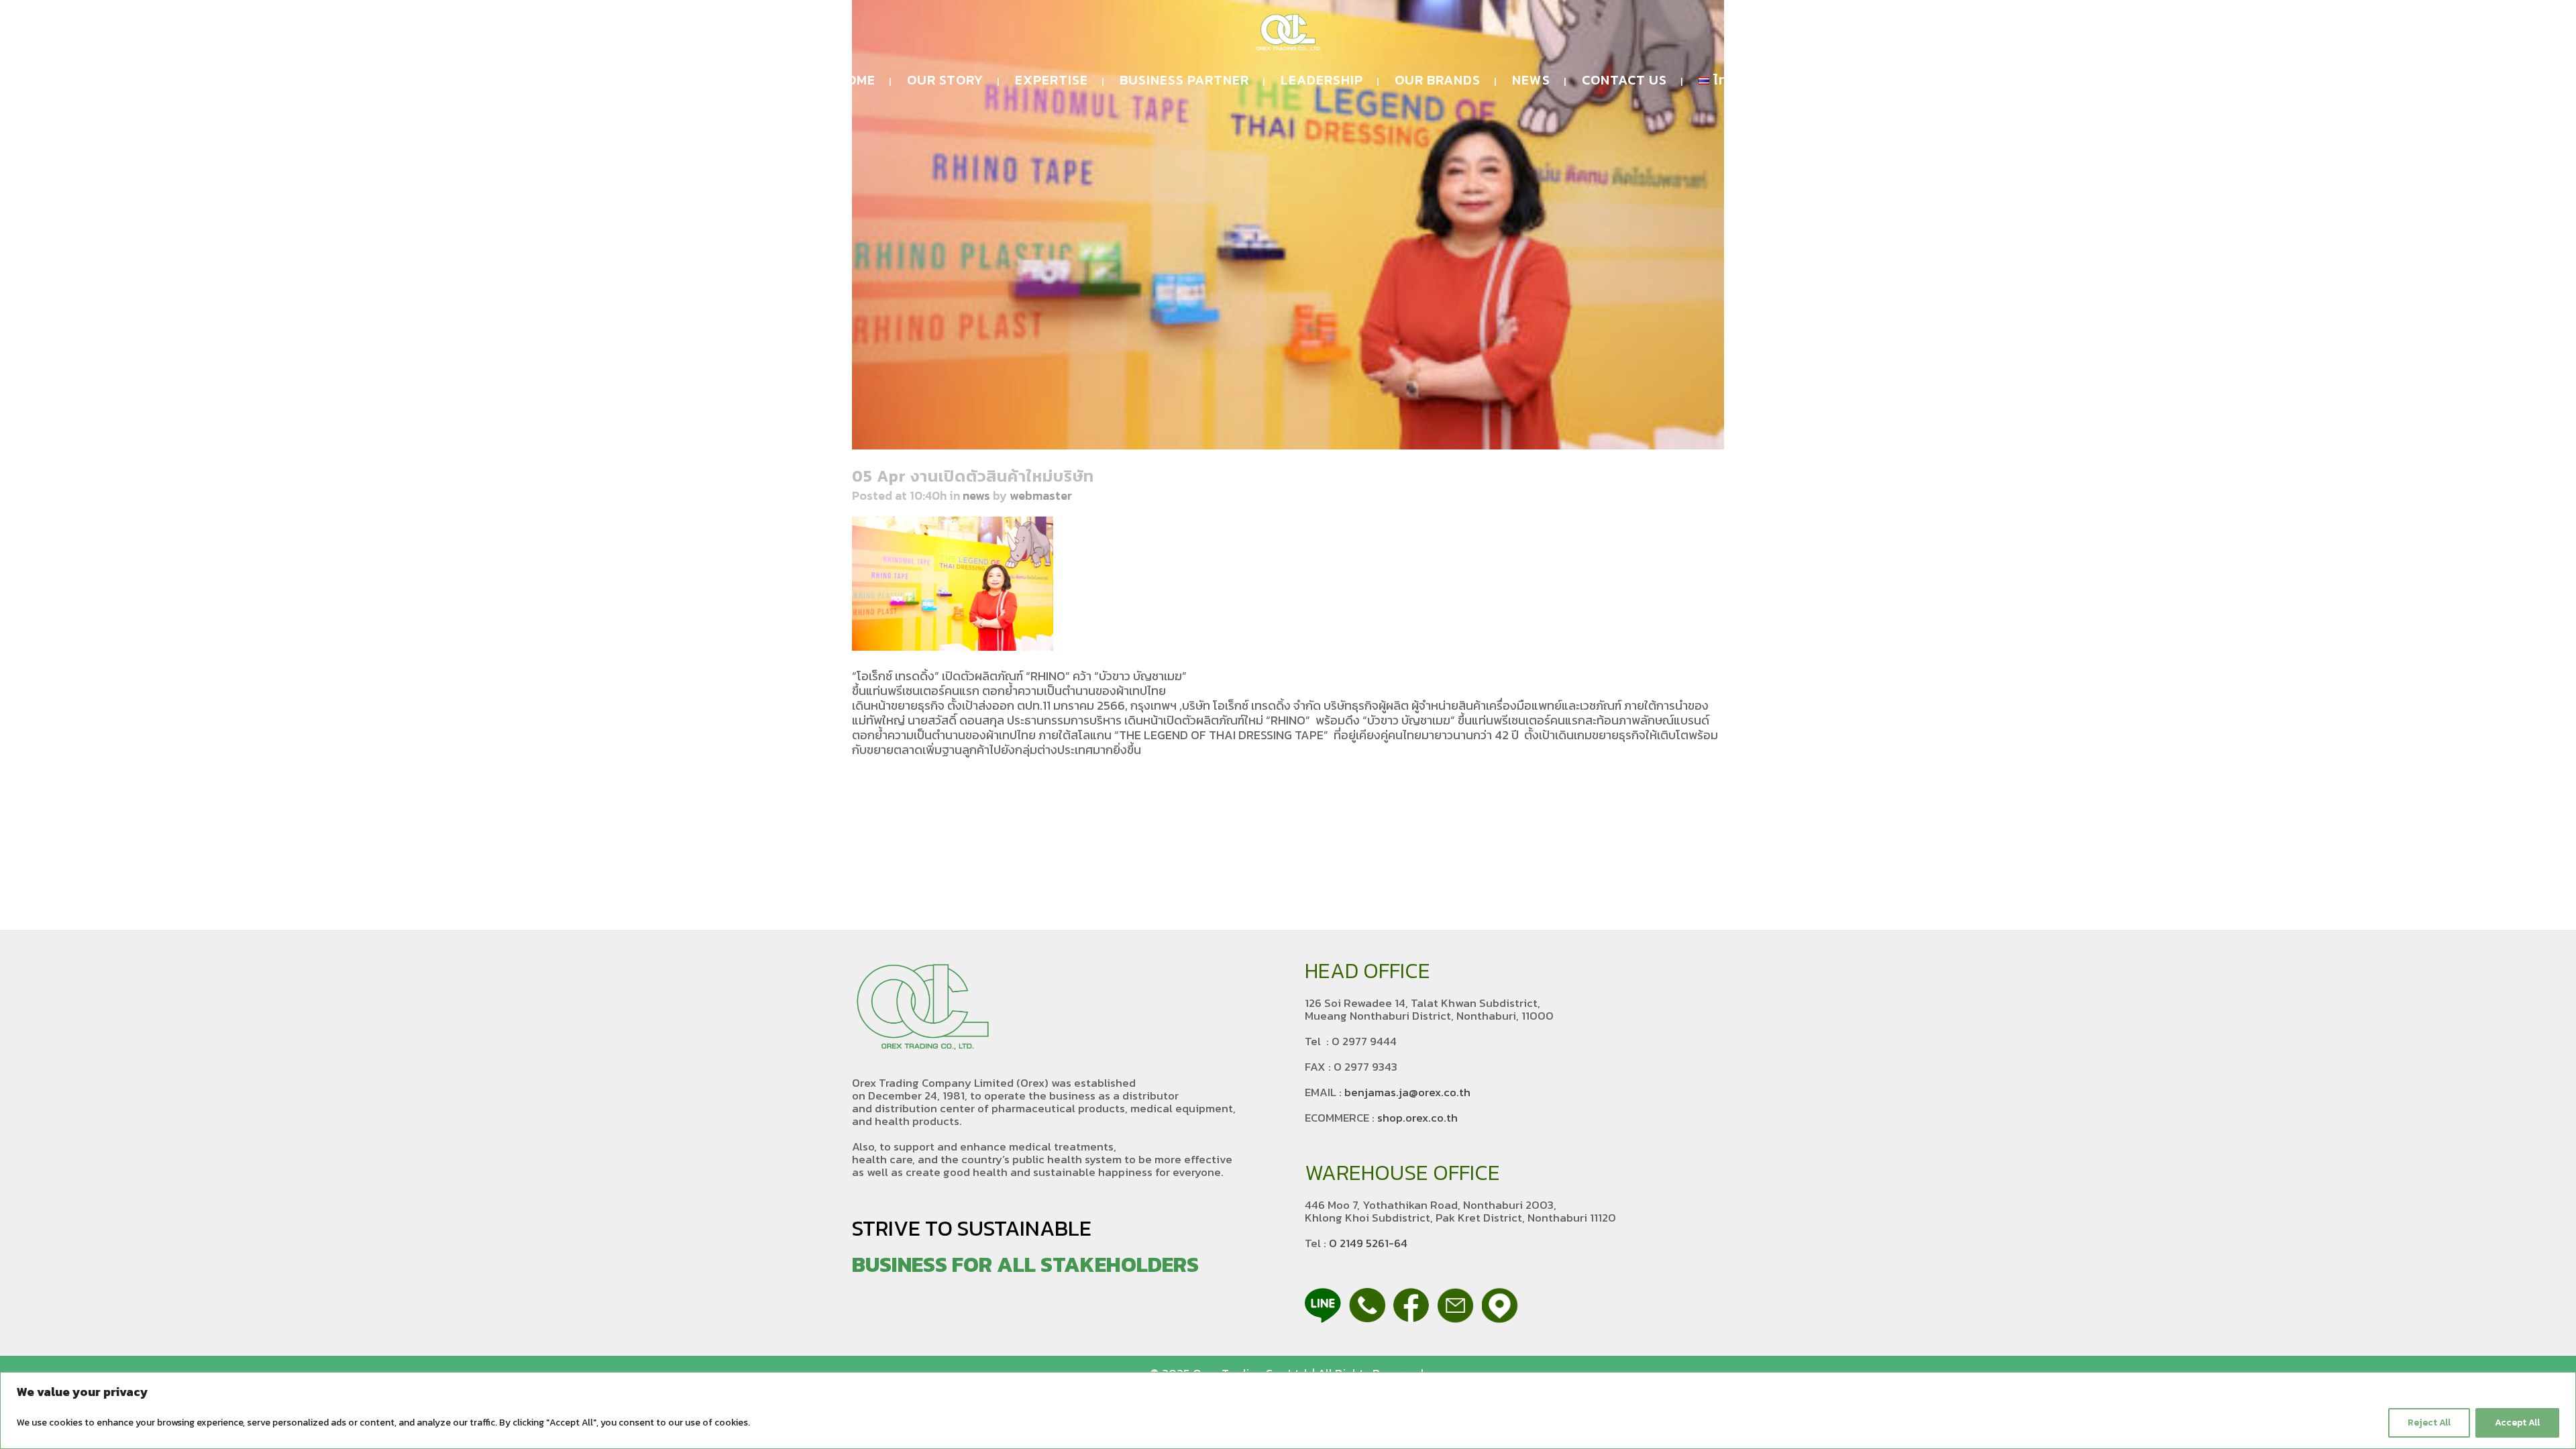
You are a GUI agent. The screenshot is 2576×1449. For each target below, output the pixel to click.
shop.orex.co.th (1417, 1118)
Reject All (2429, 1423)
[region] (1288, 1410)
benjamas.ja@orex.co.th (1407, 1092)
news (976, 495)
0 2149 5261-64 (1368, 1243)
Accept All (2517, 1423)
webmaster (1041, 495)
